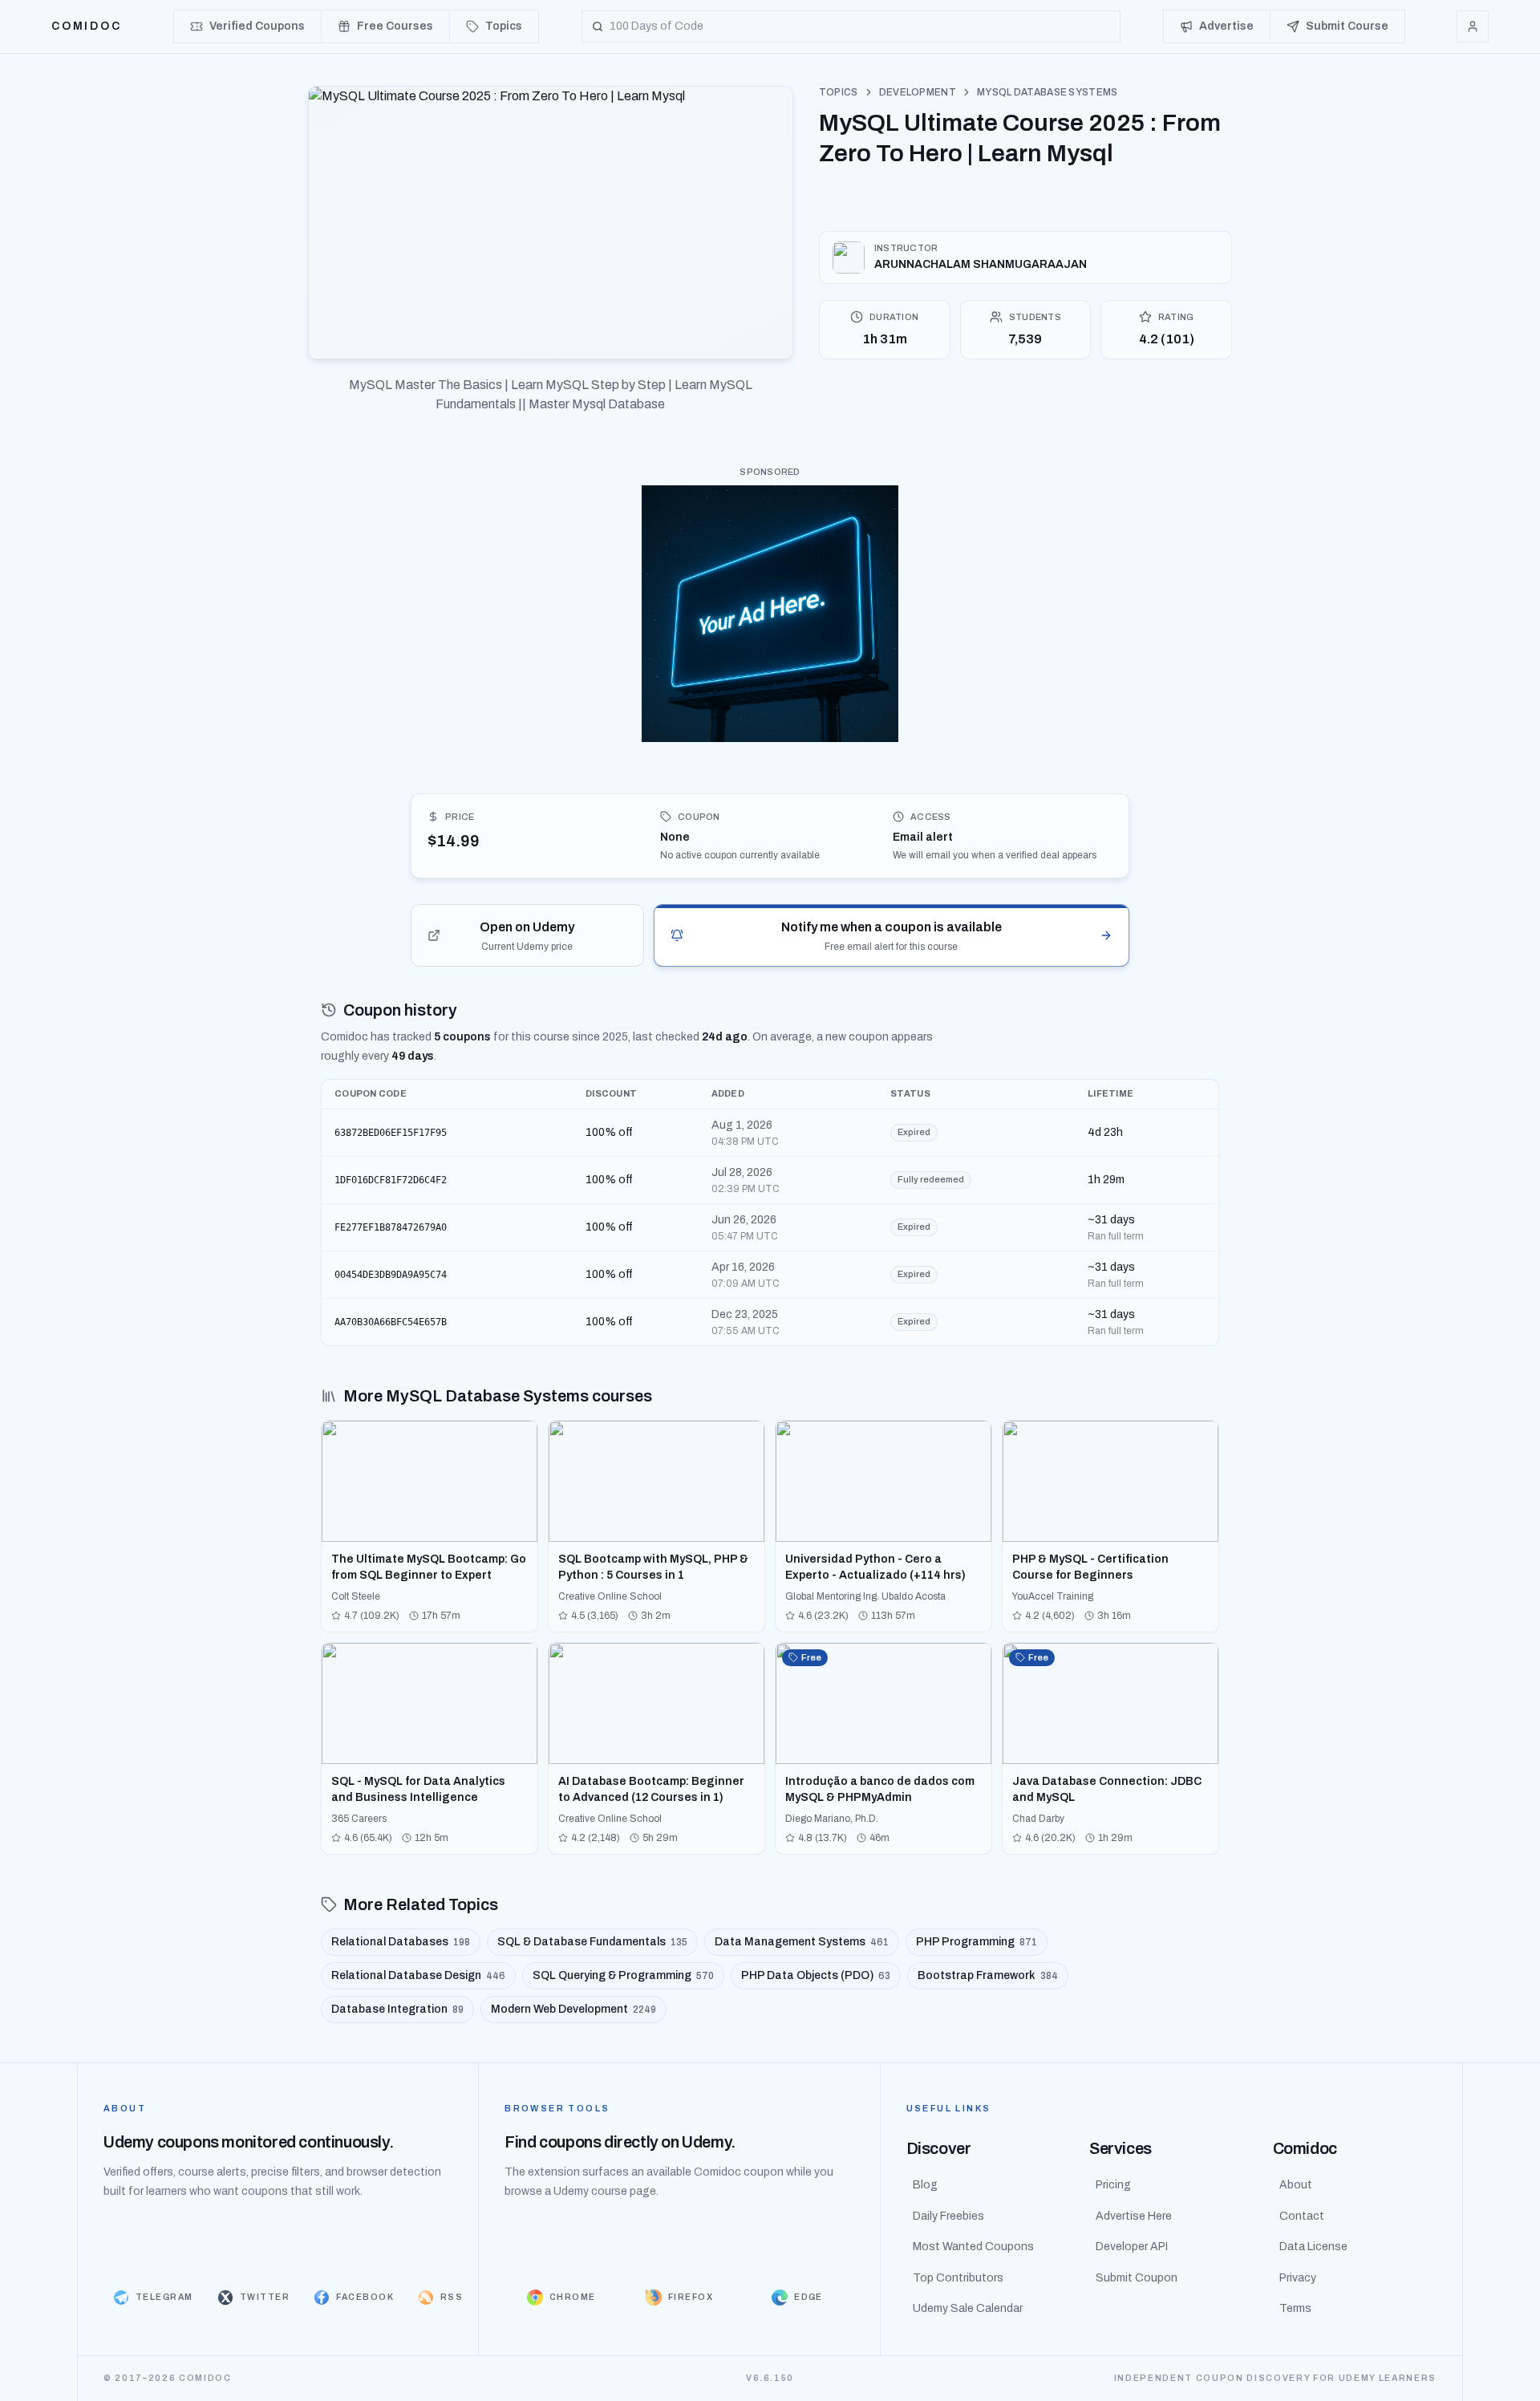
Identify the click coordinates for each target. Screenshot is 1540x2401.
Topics (839, 92)
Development (918, 92)
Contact (1302, 2216)
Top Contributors (958, 2278)
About (1296, 2185)
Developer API (1132, 2247)
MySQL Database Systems (1048, 92)
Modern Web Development (573, 2009)
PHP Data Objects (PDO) (816, 1975)
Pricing (1113, 2185)
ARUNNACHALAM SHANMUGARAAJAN (981, 264)
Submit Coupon (1137, 2278)
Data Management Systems (802, 1942)
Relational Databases (401, 1942)
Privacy (1298, 2278)
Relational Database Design (418, 1975)
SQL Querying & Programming (623, 1975)
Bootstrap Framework (988, 1975)
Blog (925, 2185)
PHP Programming (977, 1942)
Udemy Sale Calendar (968, 2308)
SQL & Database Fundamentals (592, 1942)
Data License (1313, 2247)
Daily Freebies (948, 2216)
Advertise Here (1134, 2216)
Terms (1295, 2308)
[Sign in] (1473, 26)
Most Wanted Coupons (973, 2247)
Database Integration (397, 2009)
